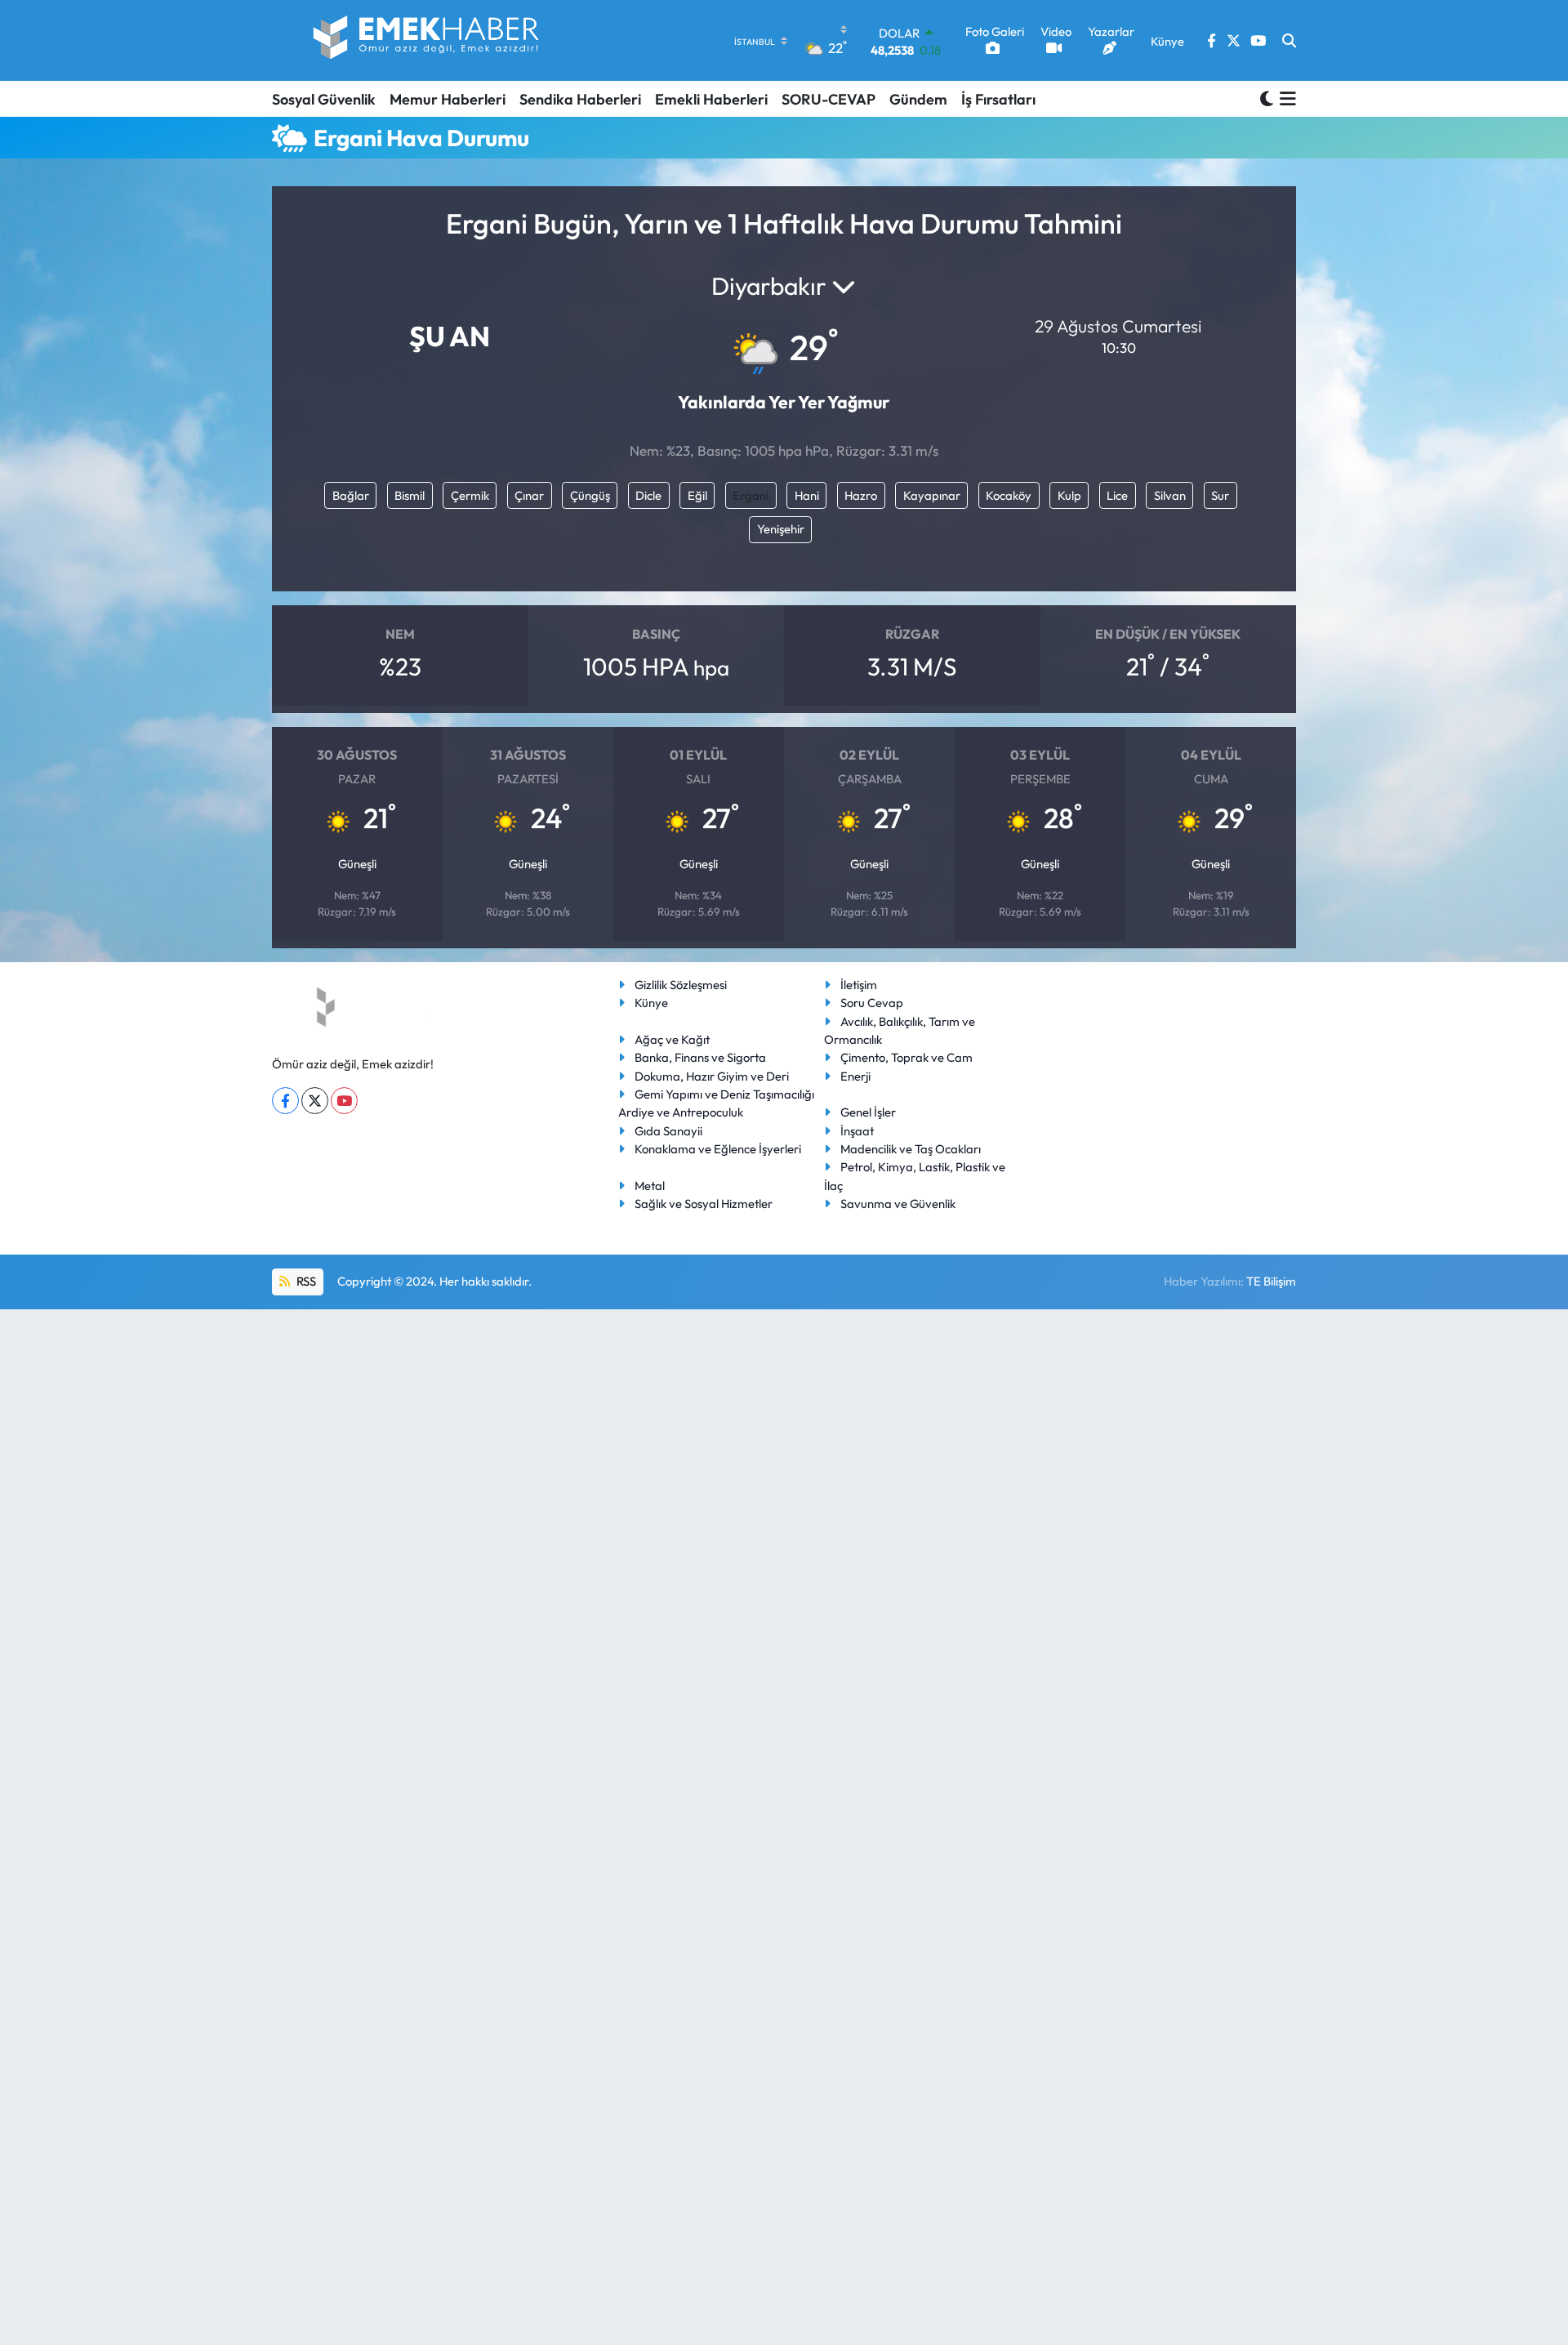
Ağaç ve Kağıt (672, 1039)
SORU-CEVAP (829, 99)
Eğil (697, 495)
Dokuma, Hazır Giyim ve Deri (712, 1076)
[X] (315, 1101)
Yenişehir (781, 529)
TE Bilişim (1271, 1281)
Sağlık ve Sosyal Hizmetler (704, 1204)
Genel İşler (868, 1112)
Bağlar (351, 495)
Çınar (529, 495)
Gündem (918, 99)
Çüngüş (590, 495)
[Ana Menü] (1285, 99)
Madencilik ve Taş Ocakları (911, 1149)
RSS (305, 1281)
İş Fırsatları (998, 99)
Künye (651, 1003)
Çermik (470, 495)
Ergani (751, 495)
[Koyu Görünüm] (1267, 98)
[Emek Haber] (427, 40)
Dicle (648, 495)
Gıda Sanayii (668, 1131)
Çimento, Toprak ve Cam (906, 1057)
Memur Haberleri (448, 99)
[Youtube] (344, 1101)
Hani (807, 495)
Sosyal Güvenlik (324, 99)
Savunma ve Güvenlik (898, 1204)
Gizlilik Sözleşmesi (681, 985)
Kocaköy (1009, 495)
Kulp (1069, 495)
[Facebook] (285, 1101)
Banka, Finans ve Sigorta (700, 1057)
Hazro (861, 495)
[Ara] (1289, 41)
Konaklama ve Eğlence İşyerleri (718, 1149)
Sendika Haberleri (580, 99)
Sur (1220, 495)
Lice (1117, 495)
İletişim (859, 985)
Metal (650, 1186)
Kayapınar (932, 495)
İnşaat (857, 1131)
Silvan (1170, 495)
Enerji (855, 1076)
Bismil (410, 495)
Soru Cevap (872, 1003)
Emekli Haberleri (711, 99)
